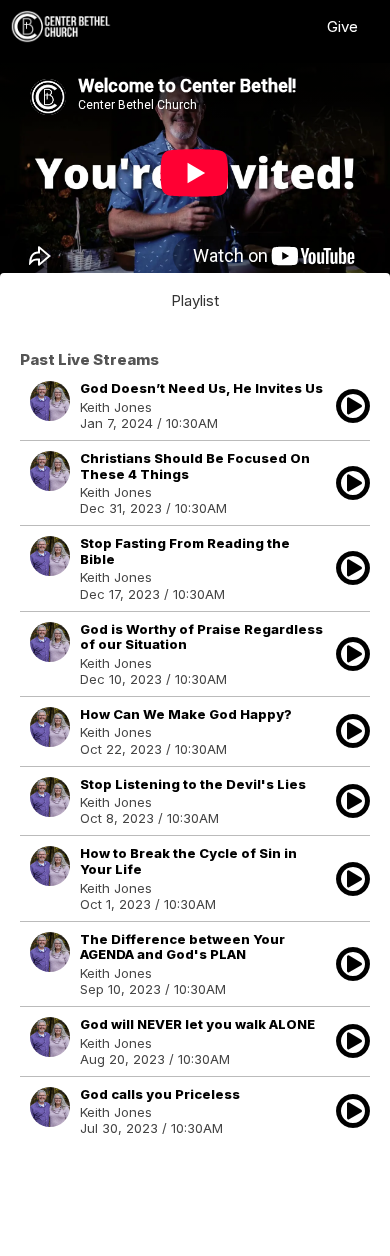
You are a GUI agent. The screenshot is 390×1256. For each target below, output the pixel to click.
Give (342, 26)
